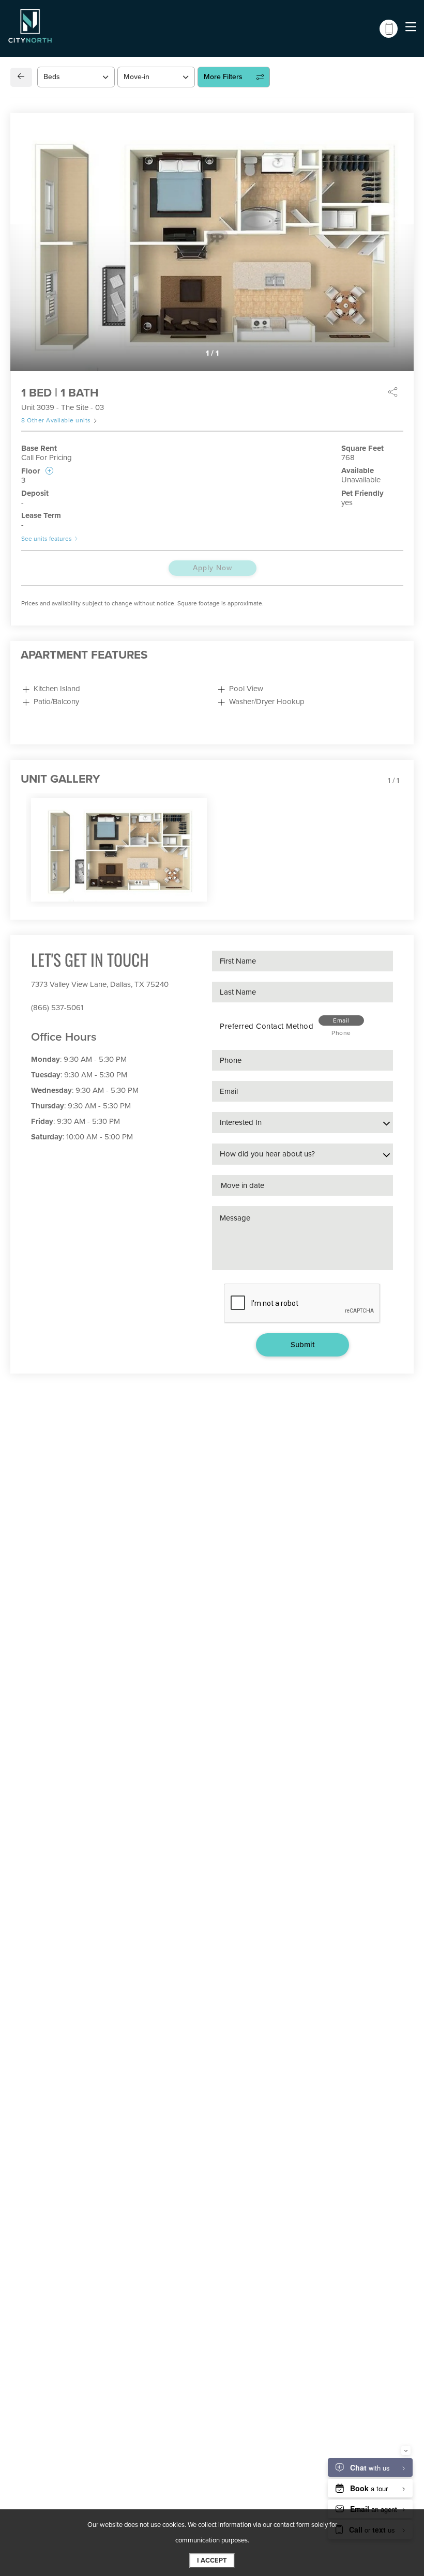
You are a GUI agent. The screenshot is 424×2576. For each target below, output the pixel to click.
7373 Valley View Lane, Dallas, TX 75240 (100, 984)
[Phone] (389, 29)
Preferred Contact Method (267, 1026)
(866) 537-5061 (57, 1008)
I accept (212, 2560)
